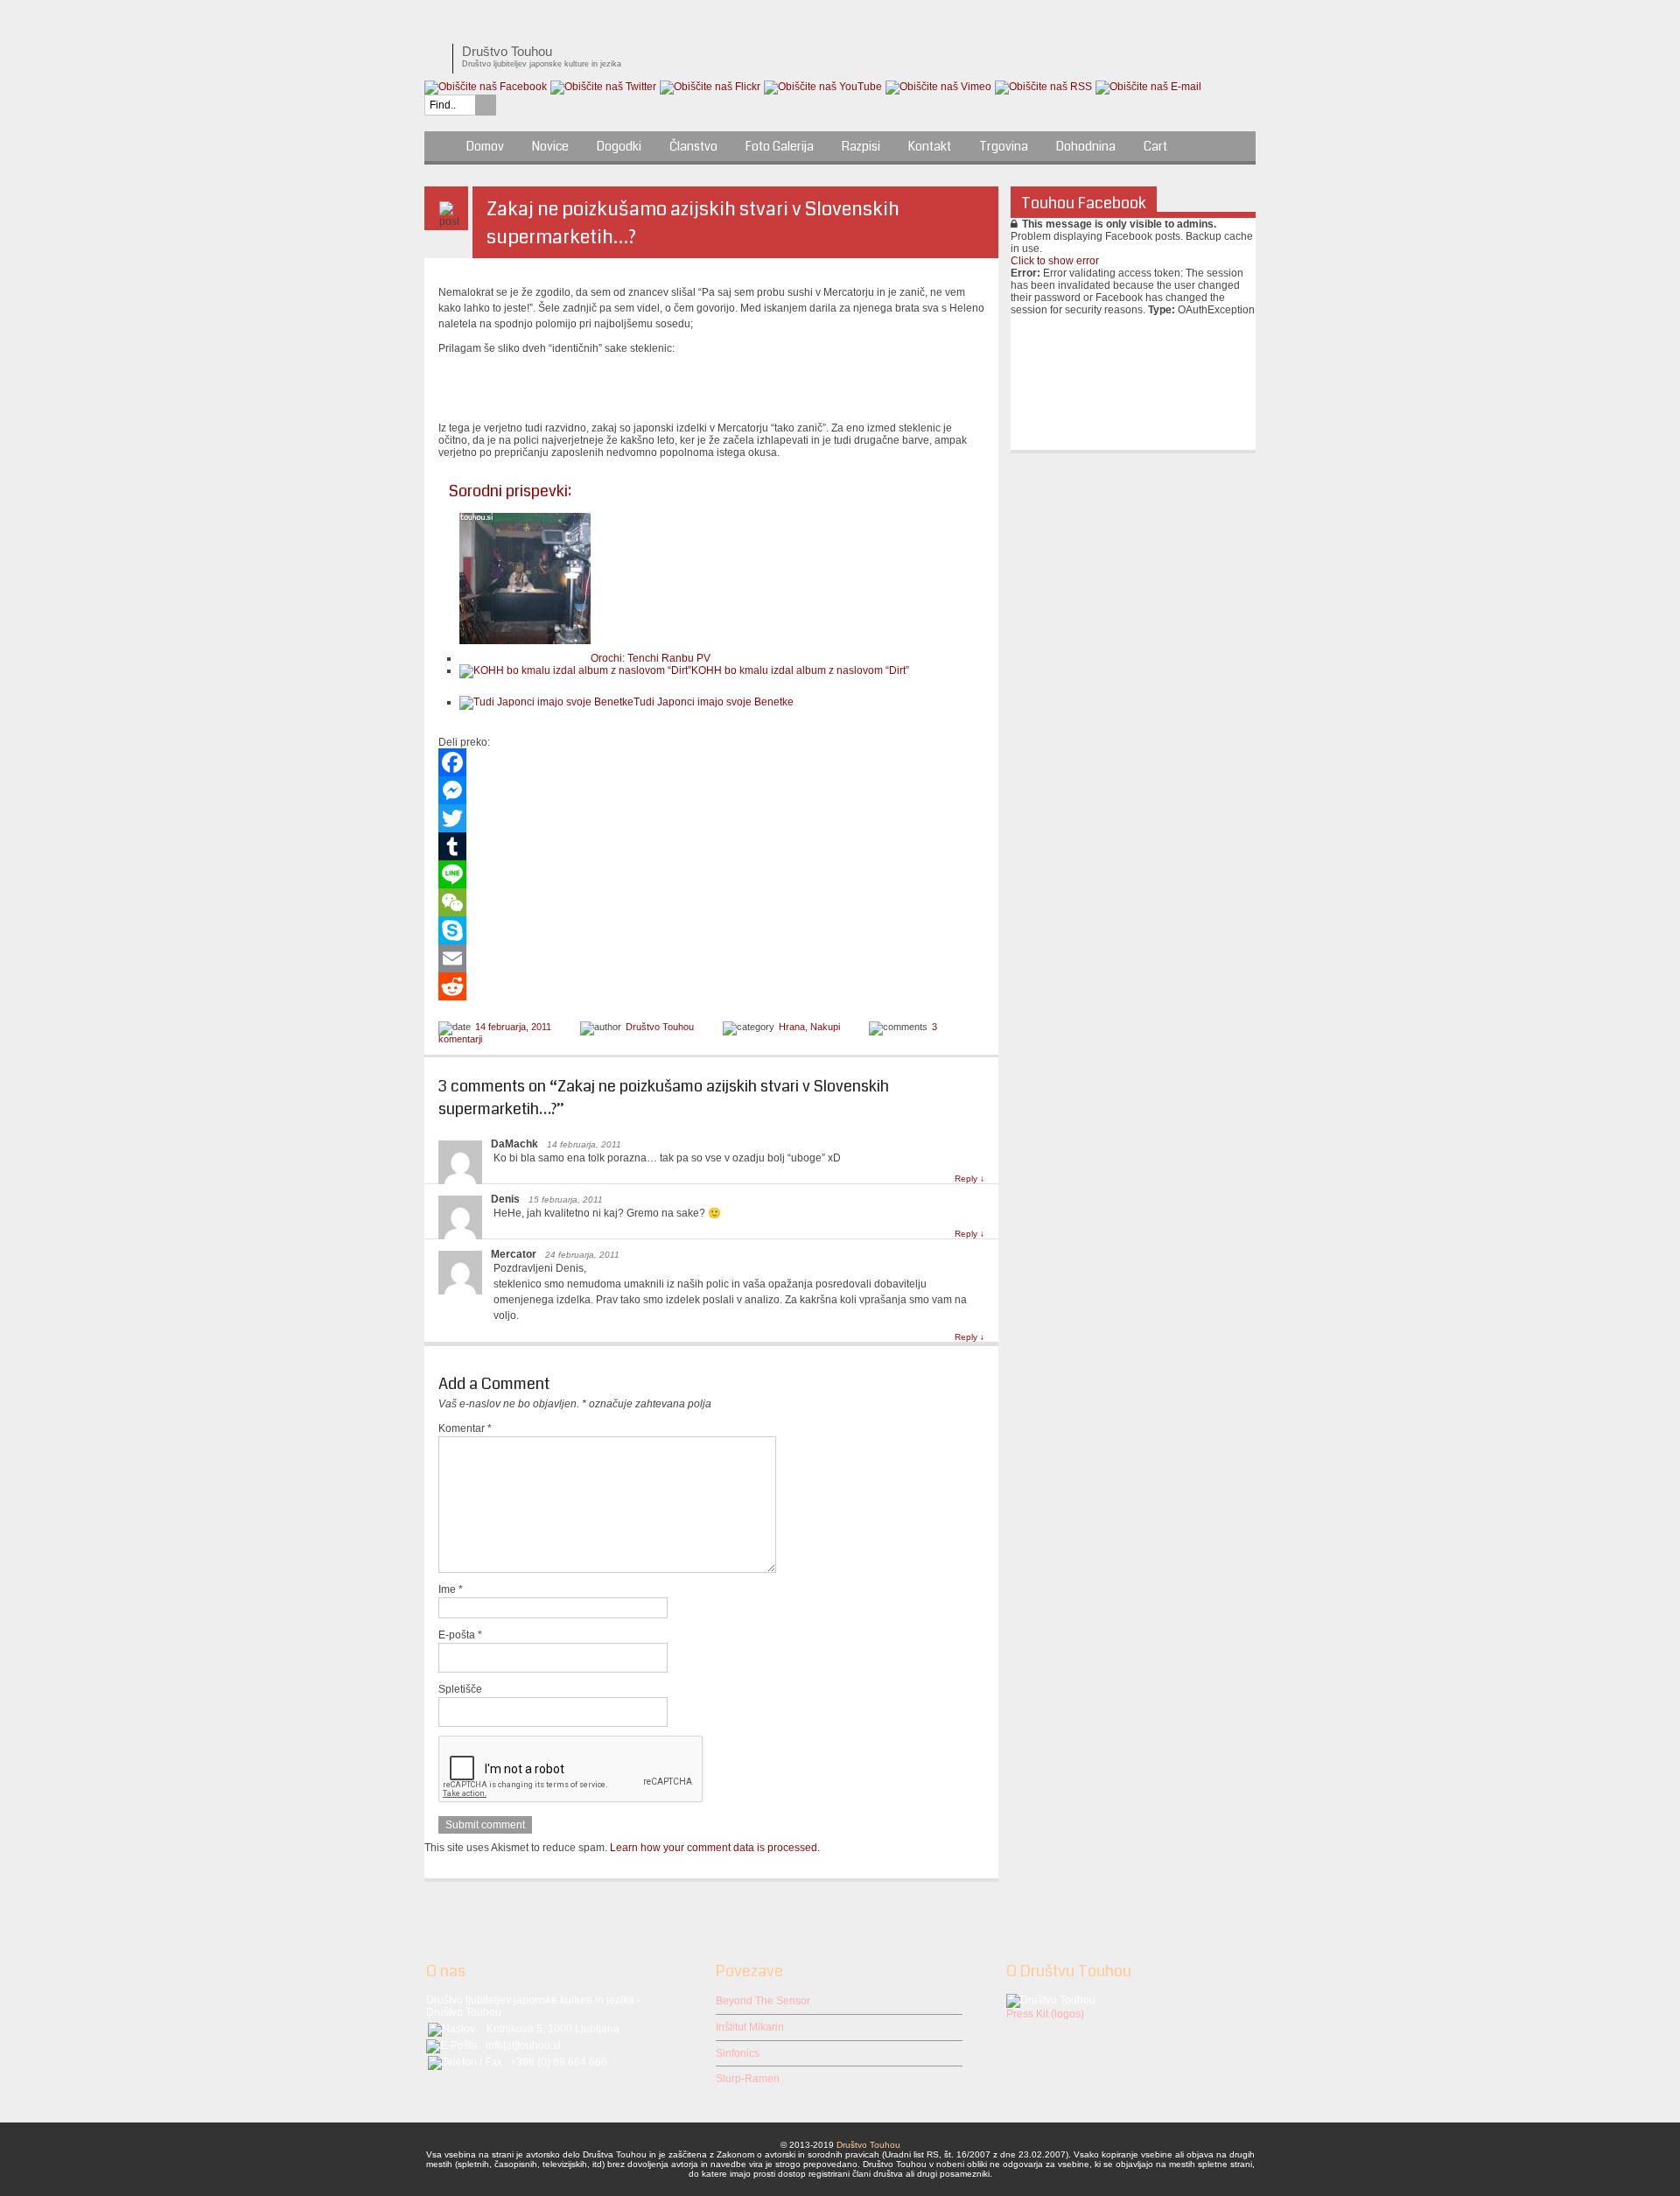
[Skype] (711, 930)
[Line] (711, 874)
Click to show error (1055, 261)
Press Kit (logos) (1045, 2014)
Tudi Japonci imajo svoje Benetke (714, 702)
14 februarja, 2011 (513, 1027)
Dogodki (619, 146)
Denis (505, 1199)
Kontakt (930, 146)
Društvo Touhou (660, 1027)
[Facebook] (711, 762)
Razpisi (861, 146)
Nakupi (825, 1027)
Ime (451, 1589)
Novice (550, 146)
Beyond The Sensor (763, 2001)
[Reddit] (711, 986)
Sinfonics (738, 2053)
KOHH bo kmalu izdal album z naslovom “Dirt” (800, 670)
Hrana (792, 1027)
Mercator (514, 1254)
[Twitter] (711, 818)
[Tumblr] (711, 846)
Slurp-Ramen (748, 2079)
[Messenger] (711, 790)
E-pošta (460, 1635)
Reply (969, 1179)
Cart (1155, 146)
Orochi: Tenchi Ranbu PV (651, 658)
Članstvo (693, 146)
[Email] (711, 958)
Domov (485, 146)
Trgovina (1004, 146)
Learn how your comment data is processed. (715, 1848)
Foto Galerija (780, 146)
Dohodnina (1086, 146)
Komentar (465, 1428)
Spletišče (460, 1689)
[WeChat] (711, 902)
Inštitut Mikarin (750, 2027)
